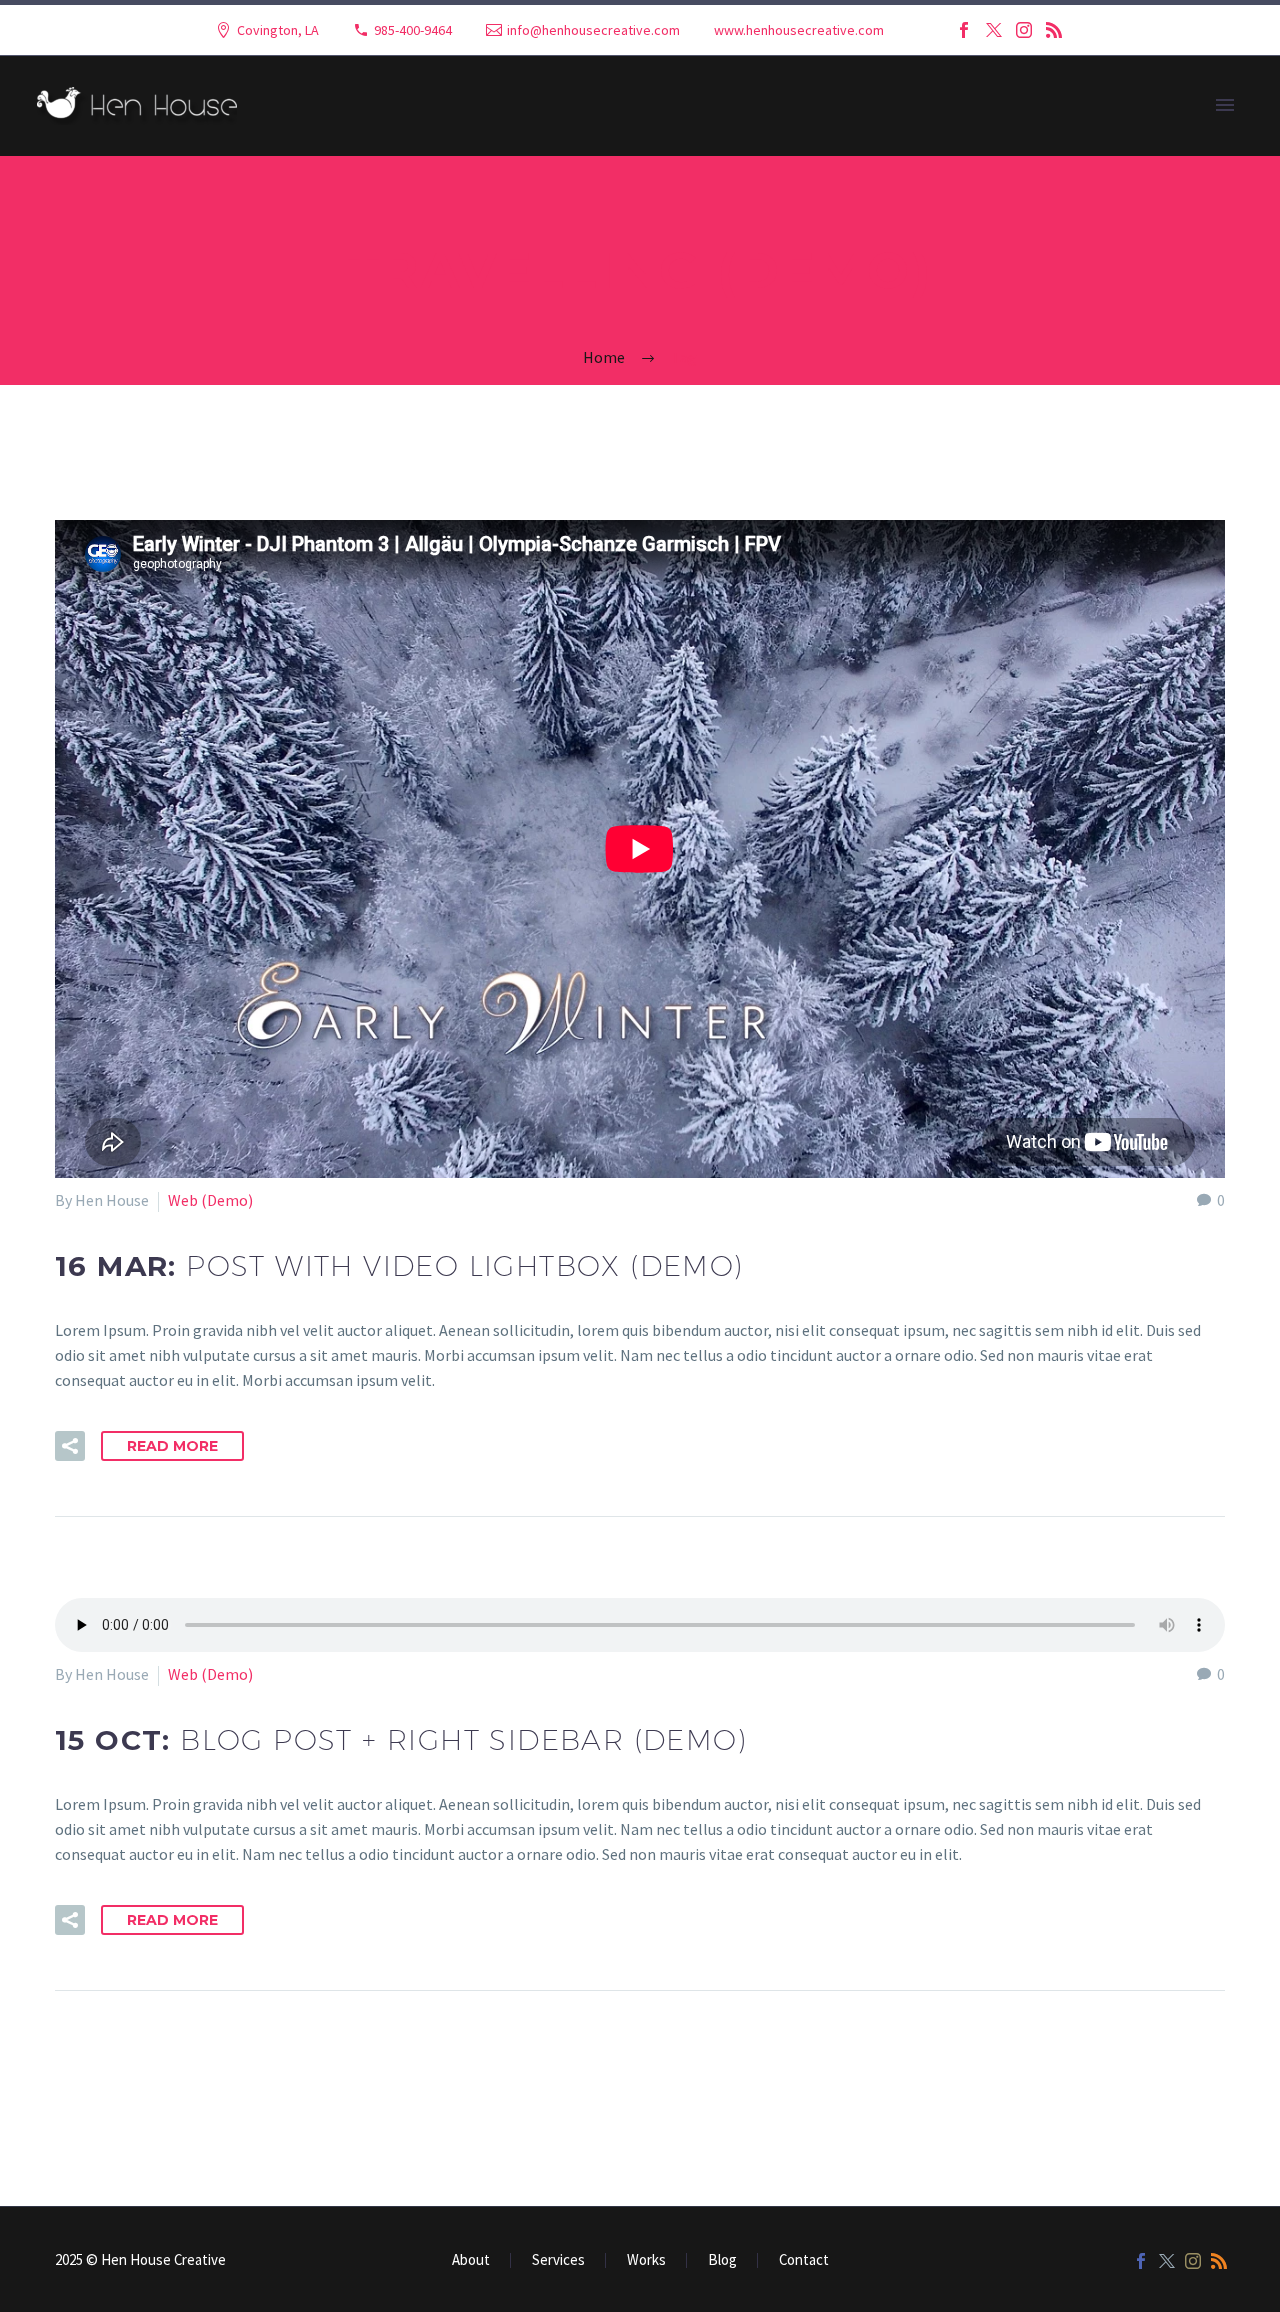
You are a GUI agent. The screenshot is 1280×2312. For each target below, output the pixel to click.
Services (558, 2260)
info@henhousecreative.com (593, 30)
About (471, 2260)
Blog (722, 2260)
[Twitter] (994, 30)
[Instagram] (1024, 30)
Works (646, 2260)
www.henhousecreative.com (799, 30)
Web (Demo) (210, 1200)
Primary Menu (1225, 106)
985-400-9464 (413, 30)
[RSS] (1054, 30)
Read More (172, 1446)
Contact (804, 2260)
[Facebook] (964, 30)
